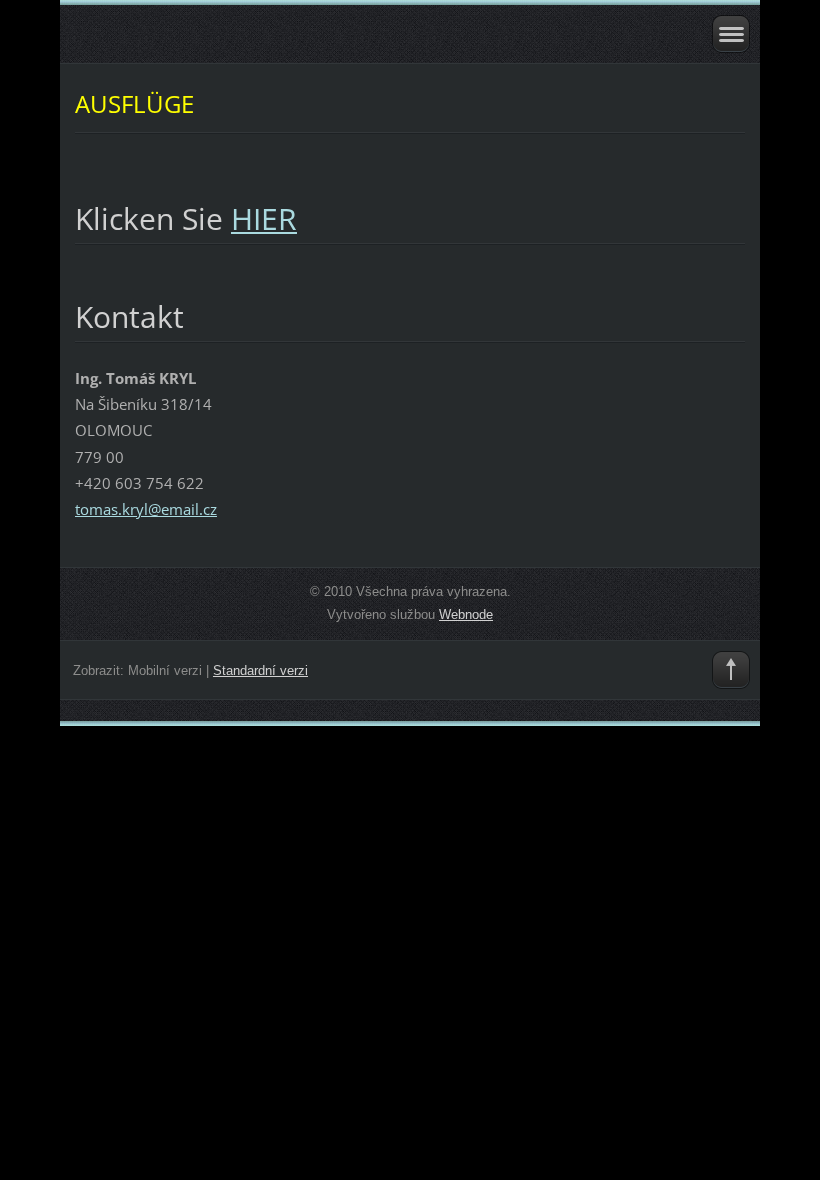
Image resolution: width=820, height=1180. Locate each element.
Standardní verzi (260, 670)
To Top (731, 670)
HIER (264, 218)
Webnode (466, 614)
